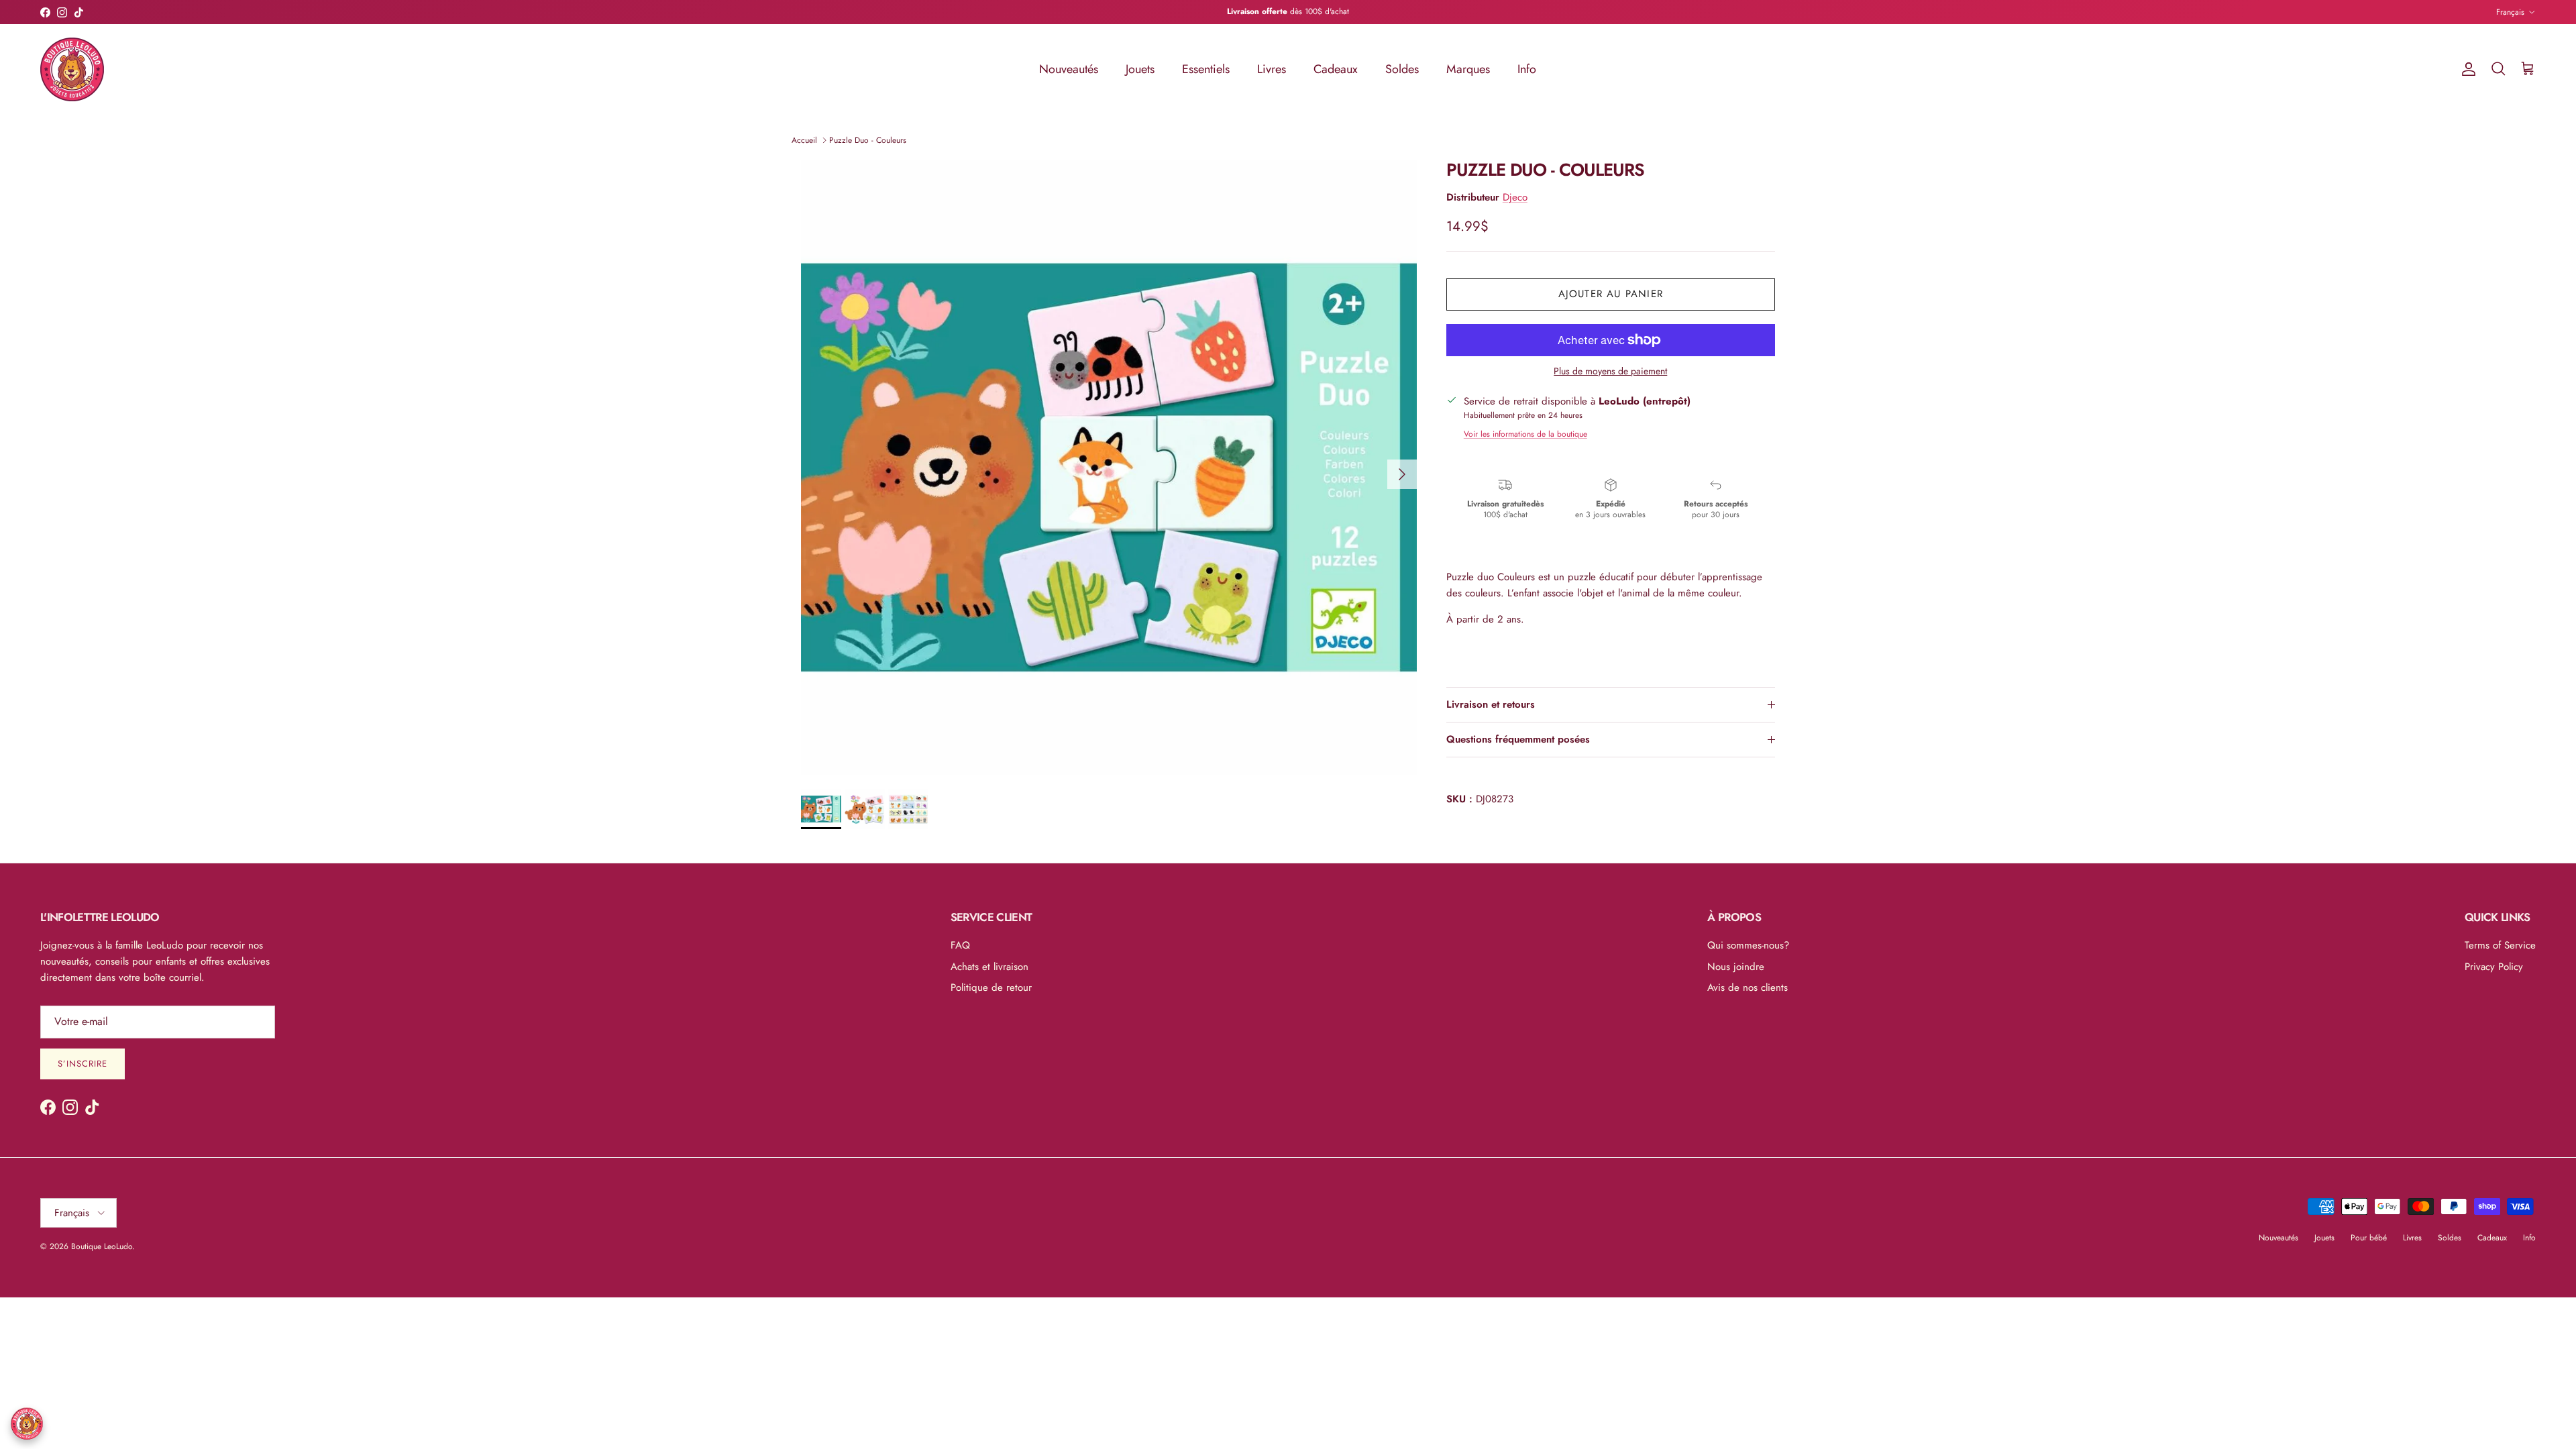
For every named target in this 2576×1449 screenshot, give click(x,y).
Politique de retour (991, 987)
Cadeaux (1336, 69)
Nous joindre (1736, 967)
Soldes (1402, 69)
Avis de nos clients (1748, 987)
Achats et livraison (989, 967)
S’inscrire (83, 1064)
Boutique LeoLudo (102, 1246)
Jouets (1140, 69)
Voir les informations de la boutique (1525, 434)
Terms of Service (2500, 945)
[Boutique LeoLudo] (72, 69)
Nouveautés (1069, 69)
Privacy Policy (2494, 967)
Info (1527, 69)
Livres (1272, 69)
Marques (1468, 69)
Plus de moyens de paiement (1610, 371)
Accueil (804, 140)
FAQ (960, 945)
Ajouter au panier (1611, 294)
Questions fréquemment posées (1518, 739)
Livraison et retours (1491, 704)
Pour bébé (2369, 1238)
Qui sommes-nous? (1748, 945)
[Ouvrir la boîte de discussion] (27, 1424)
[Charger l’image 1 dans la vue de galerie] (1109, 468)
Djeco (1515, 197)
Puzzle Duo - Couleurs (868, 140)
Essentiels (1206, 69)
